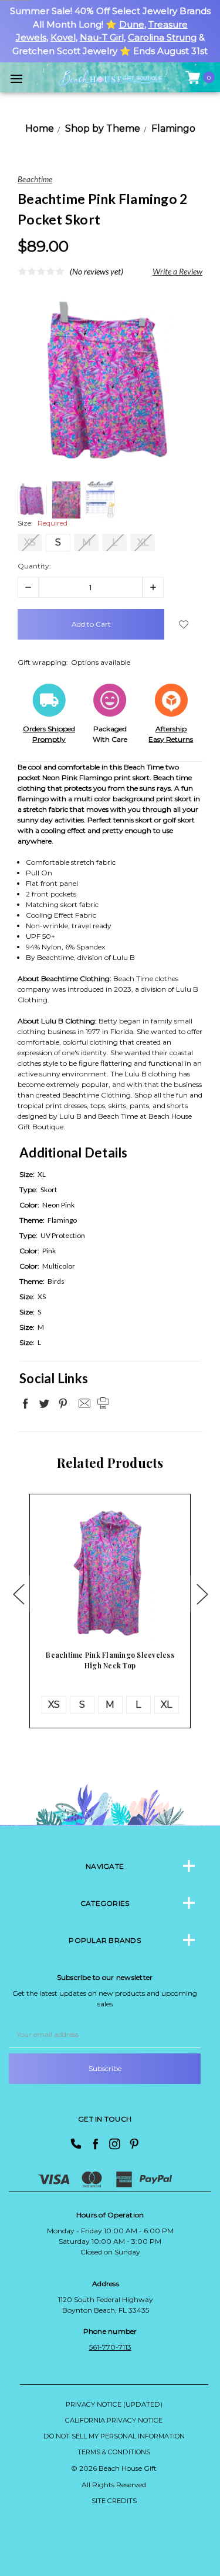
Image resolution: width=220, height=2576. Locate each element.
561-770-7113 (110, 2347)
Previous (18, 1593)
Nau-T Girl (102, 37)
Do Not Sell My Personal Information (114, 2436)
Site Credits (114, 2501)
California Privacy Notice (114, 2420)
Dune (132, 24)
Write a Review (177, 271)
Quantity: (34, 566)
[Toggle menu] (16, 78)
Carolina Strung (162, 37)
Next (202, 1593)
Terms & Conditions (114, 2452)
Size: (43, 523)
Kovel (63, 37)
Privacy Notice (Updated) (114, 2404)
